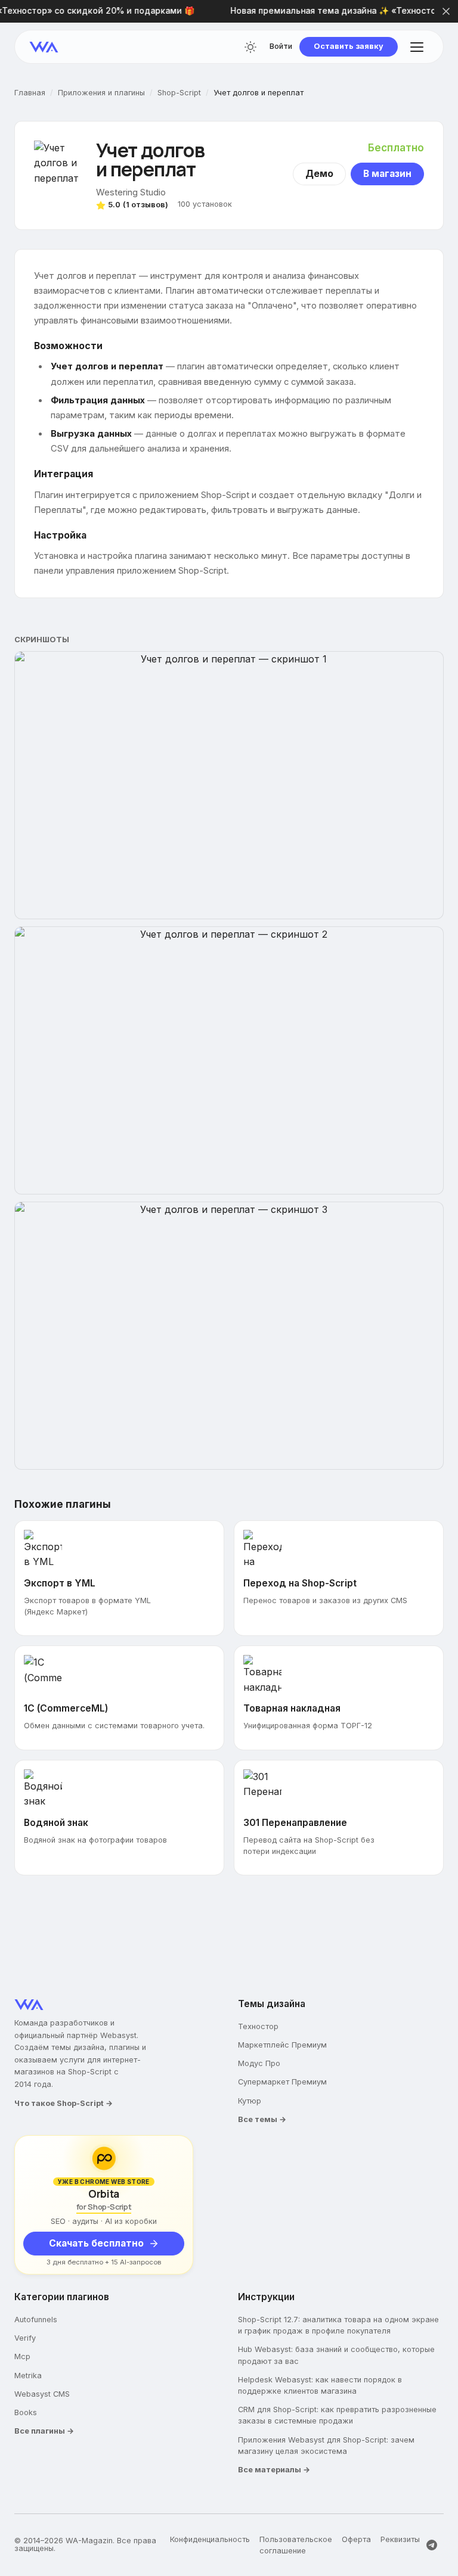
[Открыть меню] (417, 47)
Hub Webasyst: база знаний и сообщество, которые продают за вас (336, 2355)
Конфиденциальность (210, 2539)
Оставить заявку (349, 46)
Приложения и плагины (101, 93)
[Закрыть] (446, 11)
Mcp (22, 2356)
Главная (30, 93)
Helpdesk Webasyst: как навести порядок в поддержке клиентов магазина (320, 2385)
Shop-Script (179, 93)
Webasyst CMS (42, 2394)
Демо (319, 174)
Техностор (258, 2026)
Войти (281, 47)
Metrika (28, 2376)
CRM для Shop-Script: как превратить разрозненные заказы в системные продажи (337, 2415)
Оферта (356, 2539)
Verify (25, 2338)
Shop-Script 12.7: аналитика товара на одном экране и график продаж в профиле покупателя (338, 2325)
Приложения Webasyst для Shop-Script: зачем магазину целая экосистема (326, 2446)
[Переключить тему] (250, 47)
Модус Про (259, 2063)
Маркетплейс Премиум (282, 2045)
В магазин (387, 174)
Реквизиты (400, 2539)
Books (26, 2412)
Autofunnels (36, 2320)
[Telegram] (432, 2545)
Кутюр (250, 2101)
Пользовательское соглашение (296, 2545)
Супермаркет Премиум (282, 2082)
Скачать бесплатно (96, 2243)
